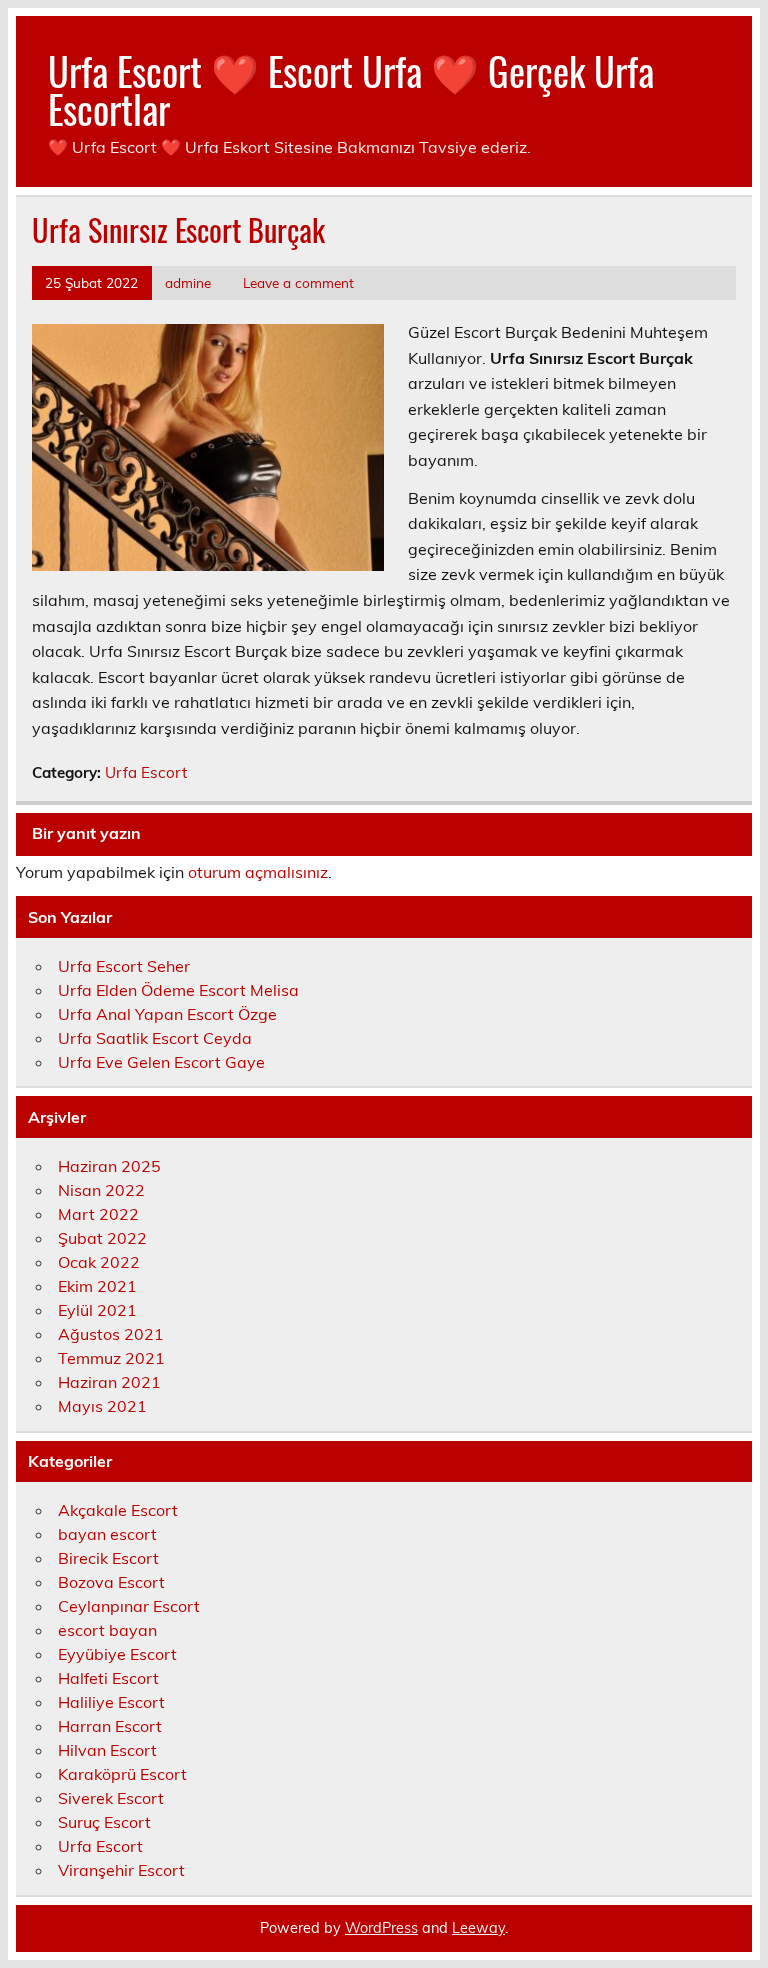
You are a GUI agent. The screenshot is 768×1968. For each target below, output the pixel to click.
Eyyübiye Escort (117, 1654)
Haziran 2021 (109, 1382)
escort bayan (107, 1630)
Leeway (478, 1928)
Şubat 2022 (102, 1238)
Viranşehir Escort (121, 1870)
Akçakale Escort (118, 1510)
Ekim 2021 (97, 1286)
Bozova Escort (111, 1582)
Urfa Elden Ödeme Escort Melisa (178, 990)
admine (188, 282)
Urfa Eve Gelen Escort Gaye (161, 1062)
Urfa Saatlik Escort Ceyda (155, 1038)
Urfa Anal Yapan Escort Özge (167, 1014)
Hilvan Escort (107, 1750)
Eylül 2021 (97, 1310)
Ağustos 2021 (111, 1334)
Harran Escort (110, 1726)
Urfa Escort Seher (124, 966)
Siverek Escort (111, 1798)
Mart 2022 (98, 1214)
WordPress (381, 1928)
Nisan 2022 (101, 1190)
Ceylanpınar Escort (129, 1606)
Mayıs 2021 (102, 1406)
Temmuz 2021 (111, 1358)
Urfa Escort (146, 772)
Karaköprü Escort (122, 1774)
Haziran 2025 (109, 1166)
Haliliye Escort (111, 1702)
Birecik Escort (108, 1558)
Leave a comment (298, 282)
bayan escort (107, 1534)
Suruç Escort (104, 1822)
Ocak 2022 (99, 1262)
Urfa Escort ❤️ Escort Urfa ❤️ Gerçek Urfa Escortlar (351, 89)
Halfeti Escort (108, 1678)
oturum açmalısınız (258, 872)
